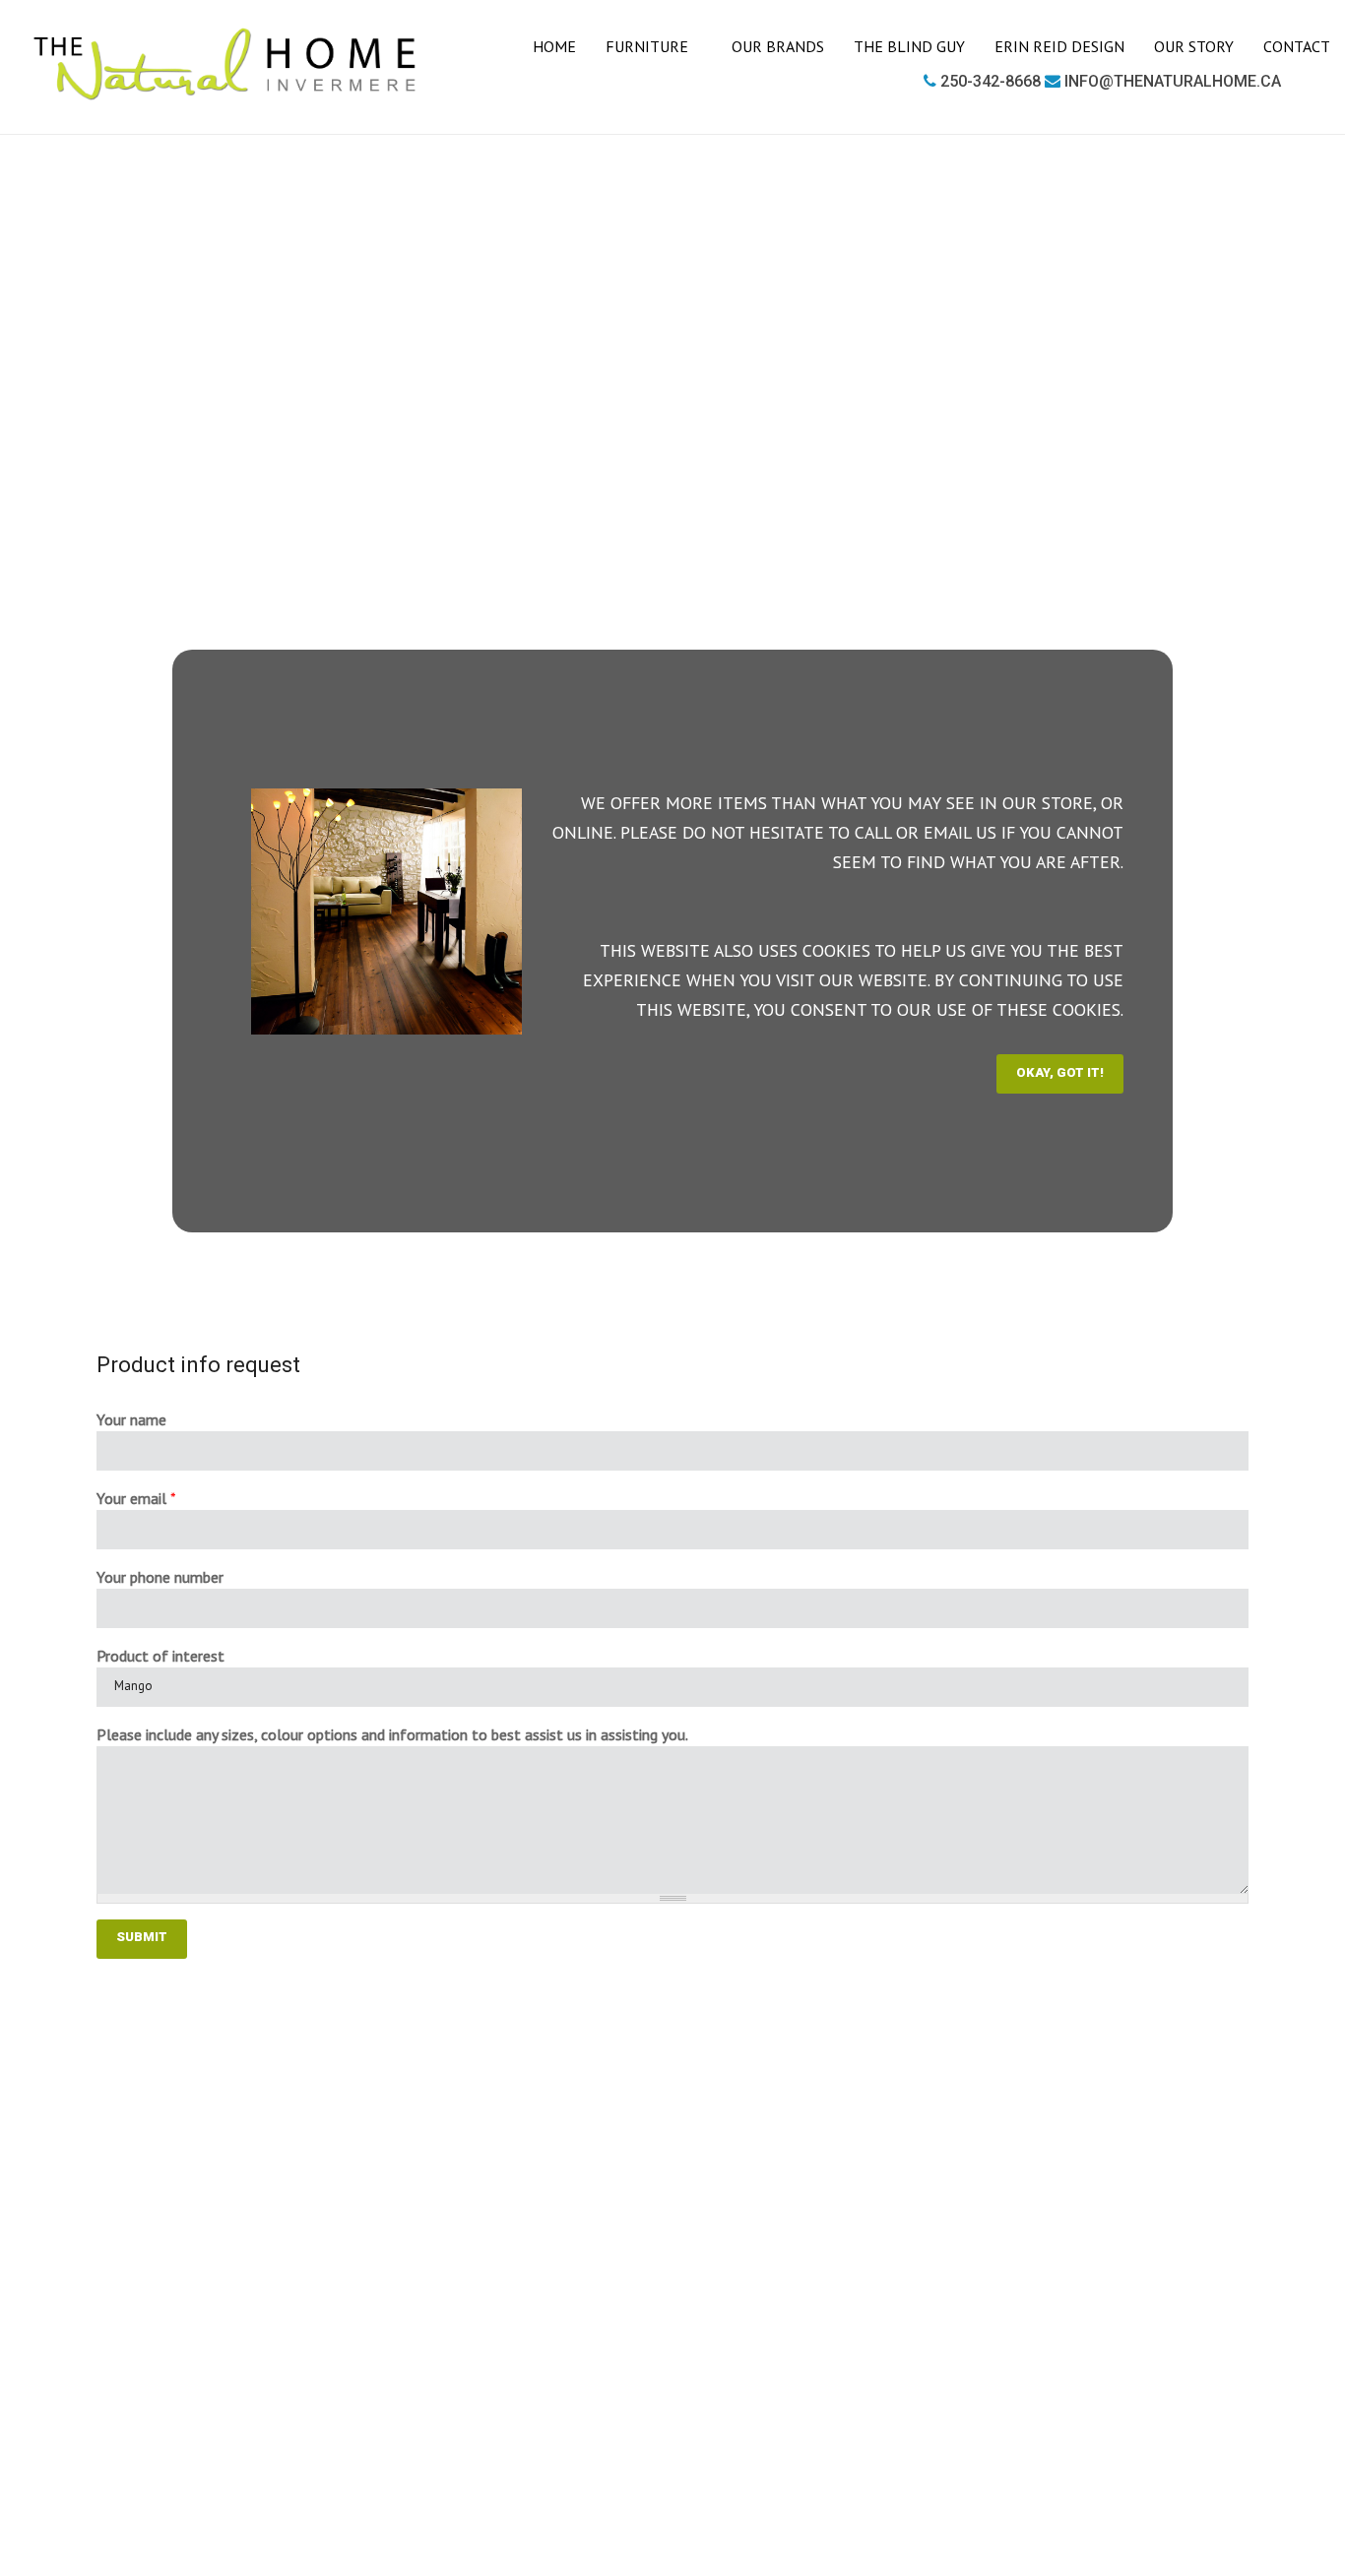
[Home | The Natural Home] (225, 64)
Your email (136, 1498)
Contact (1297, 46)
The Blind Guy (909, 46)
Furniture (649, 46)
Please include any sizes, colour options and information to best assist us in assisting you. (392, 1734)
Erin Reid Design (1059, 46)
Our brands (778, 46)
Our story (1194, 46)
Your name (131, 1419)
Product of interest (160, 1656)
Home (554, 46)
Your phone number (160, 1577)
